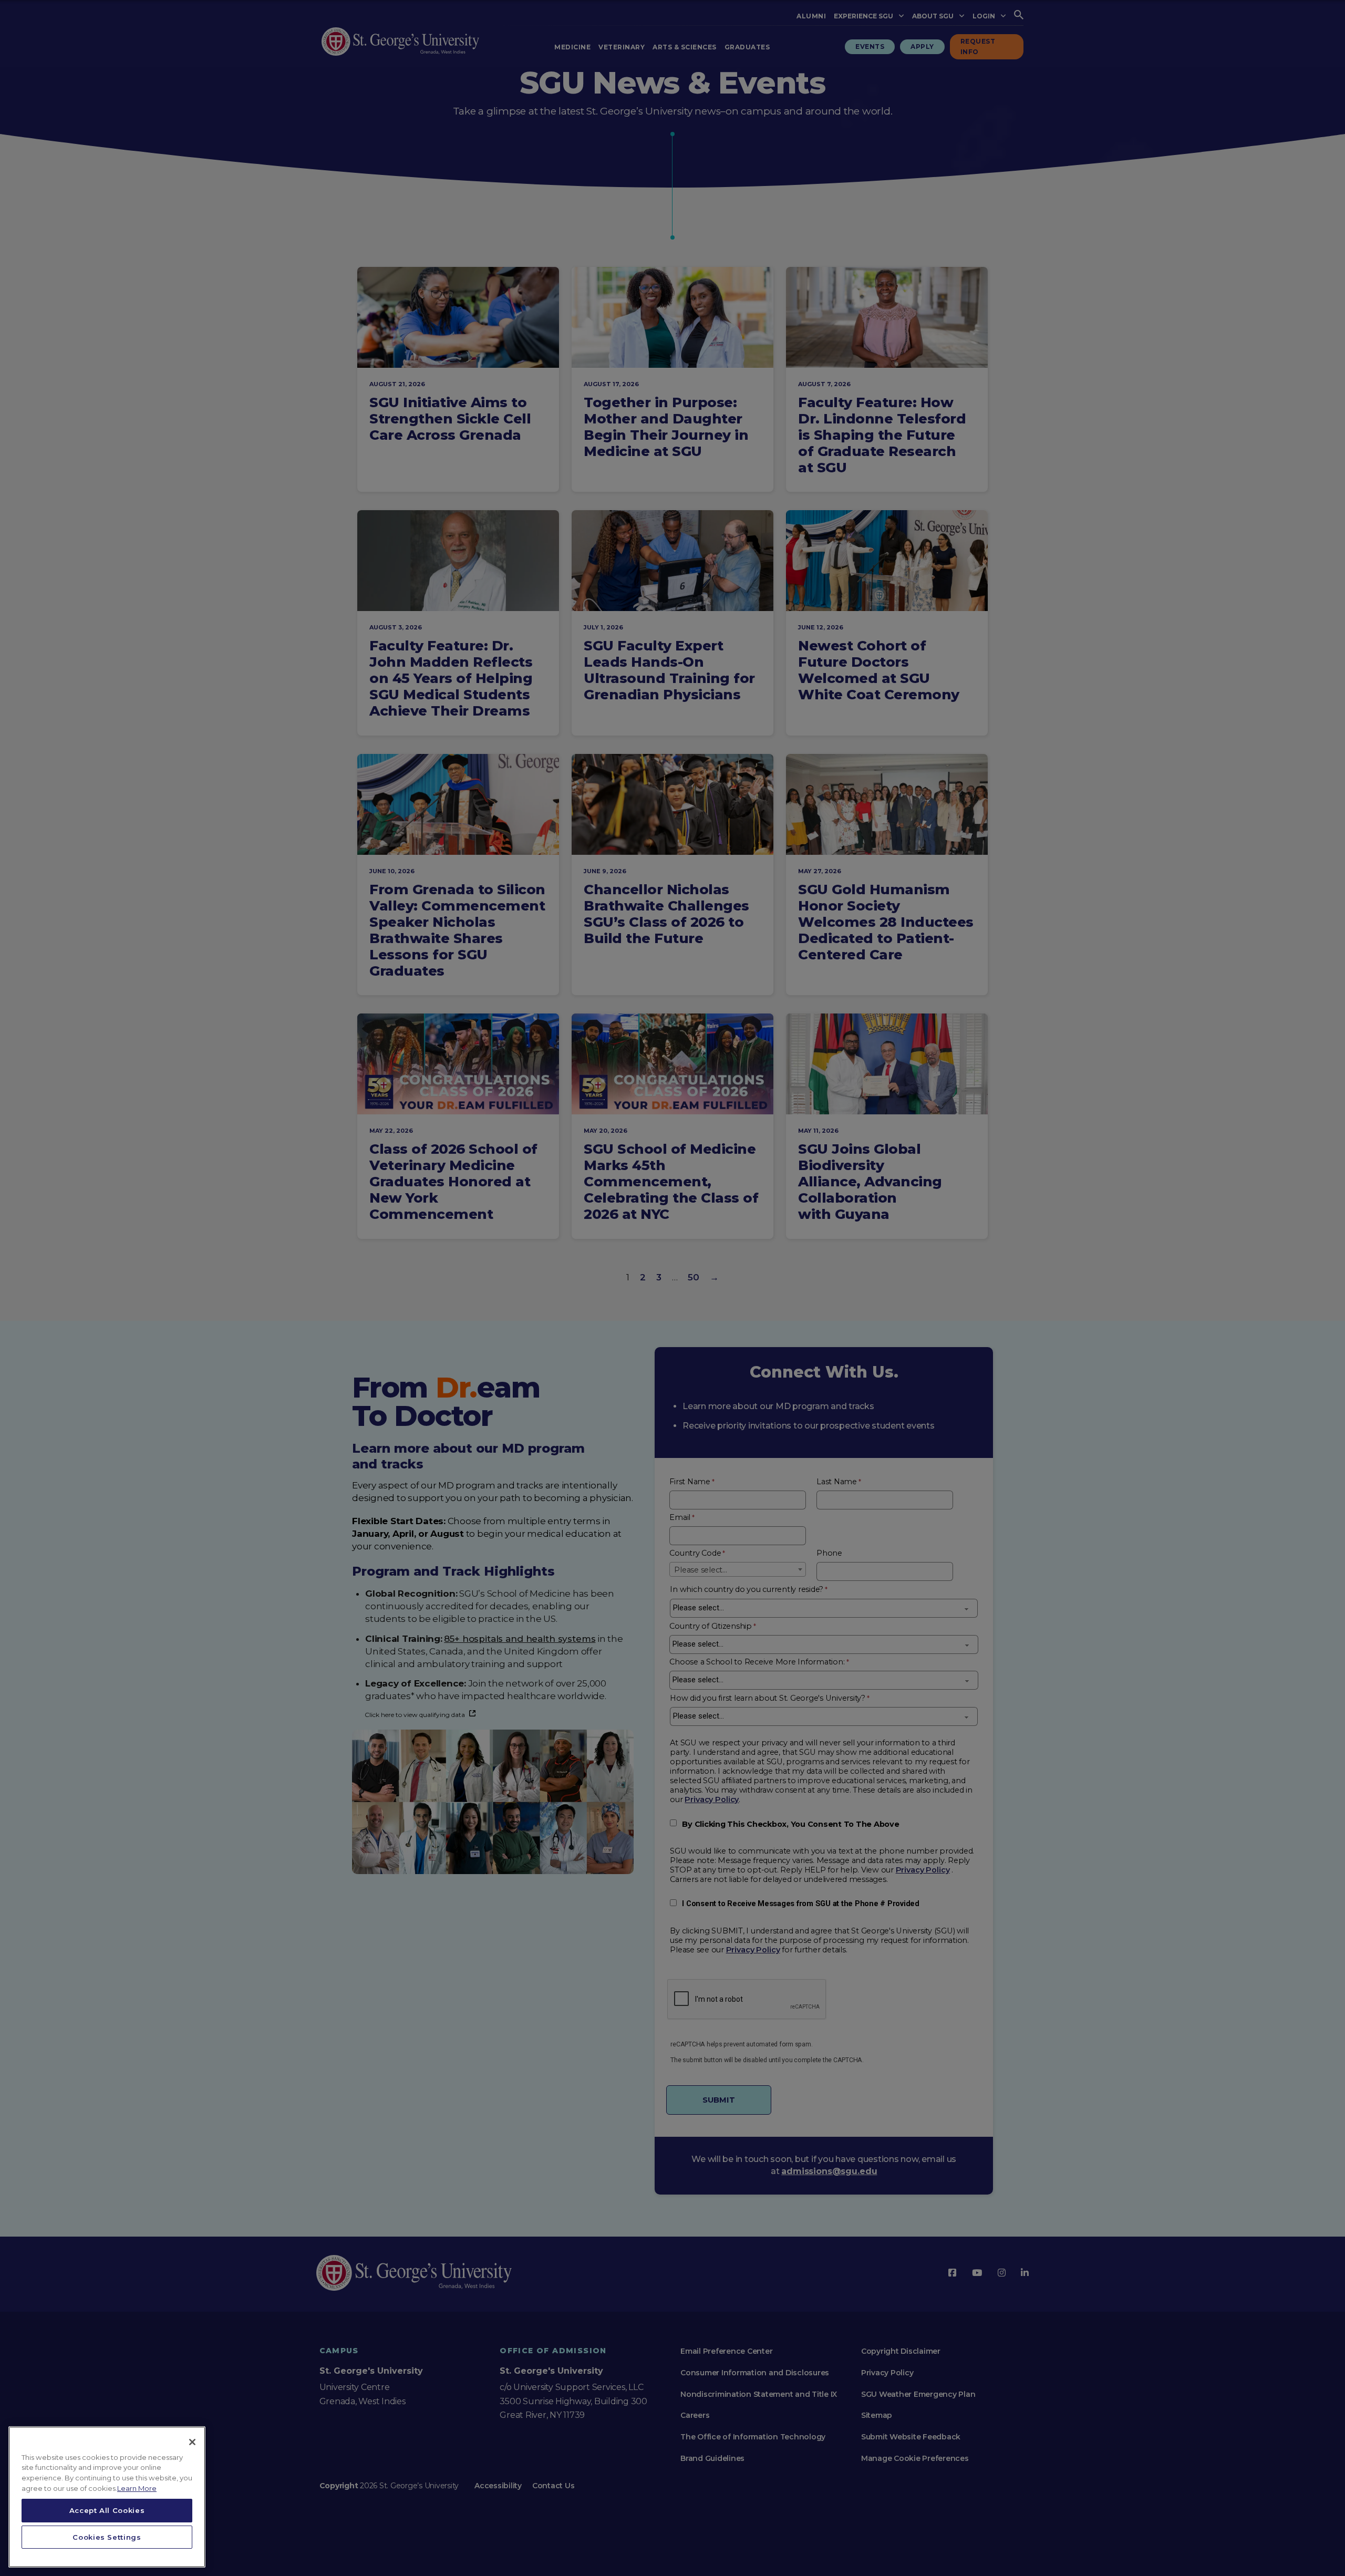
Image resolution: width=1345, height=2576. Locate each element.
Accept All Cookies (107, 2510)
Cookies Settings (107, 2537)
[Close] (192, 2442)
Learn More (137, 2488)
